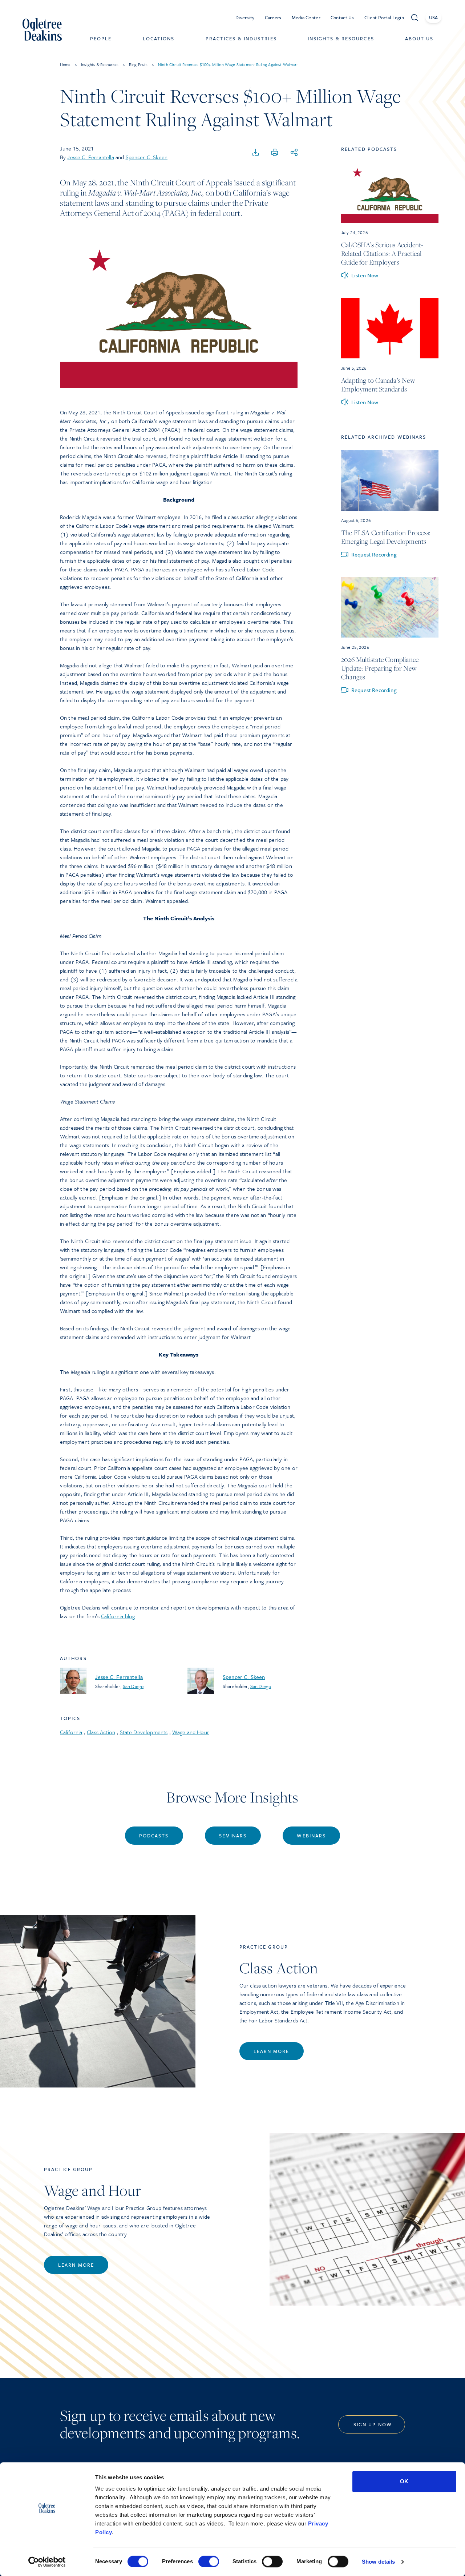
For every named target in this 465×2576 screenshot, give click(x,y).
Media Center (306, 17)
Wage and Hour (191, 1732)
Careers (273, 17)
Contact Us (342, 17)
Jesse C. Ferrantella (90, 157)
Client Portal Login (384, 17)
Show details (378, 2562)
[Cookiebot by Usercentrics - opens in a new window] (47, 2562)
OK (404, 2481)
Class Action (101, 1732)
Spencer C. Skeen (147, 157)
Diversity (245, 17)
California (71, 1732)
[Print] (275, 153)
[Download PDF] (256, 153)
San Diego (133, 1686)
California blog (118, 1616)
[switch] (209, 2561)
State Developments (144, 1732)
